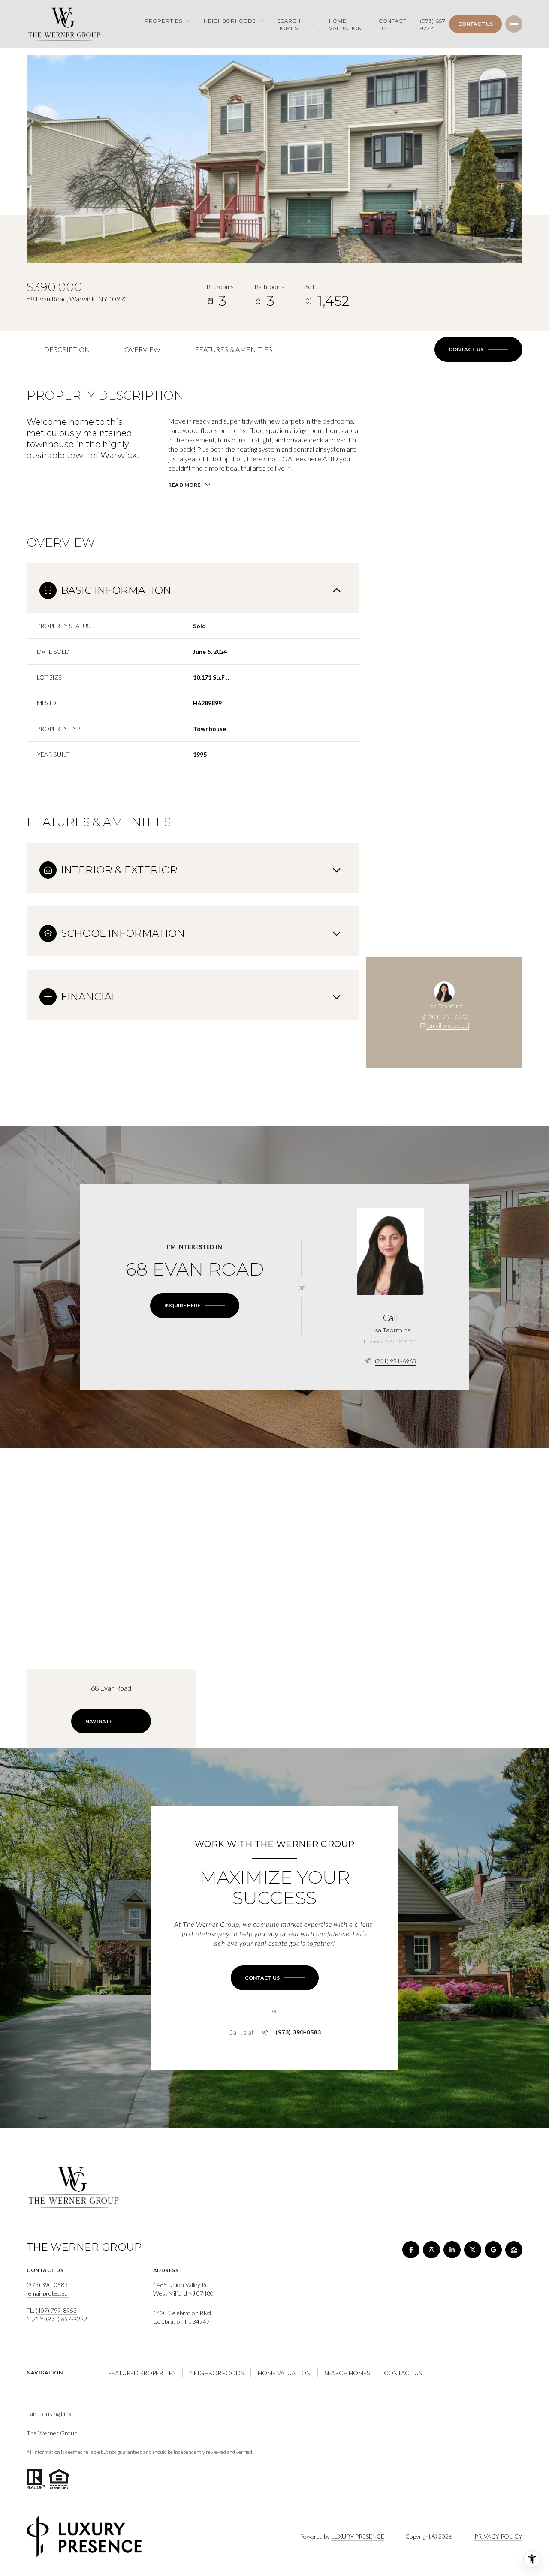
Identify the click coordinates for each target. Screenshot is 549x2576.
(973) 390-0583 (298, 2032)
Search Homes (347, 2373)
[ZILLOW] (514, 2250)
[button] (478, 349)
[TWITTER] (473, 2250)
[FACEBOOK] (411, 2250)
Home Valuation (345, 24)
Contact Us (393, 24)
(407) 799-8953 (56, 2310)
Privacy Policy (498, 2536)
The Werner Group (52, 2433)
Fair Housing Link (49, 2414)
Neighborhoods (217, 2373)
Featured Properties (142, 2373)
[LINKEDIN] (452, 2250)
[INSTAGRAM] (431, 2250)
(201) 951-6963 (448, 1017)
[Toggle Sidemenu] (514, 24)
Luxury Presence (358, 2536)
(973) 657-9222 (434, 24)
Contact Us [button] (403, 2373)
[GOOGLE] (493, 2250)
